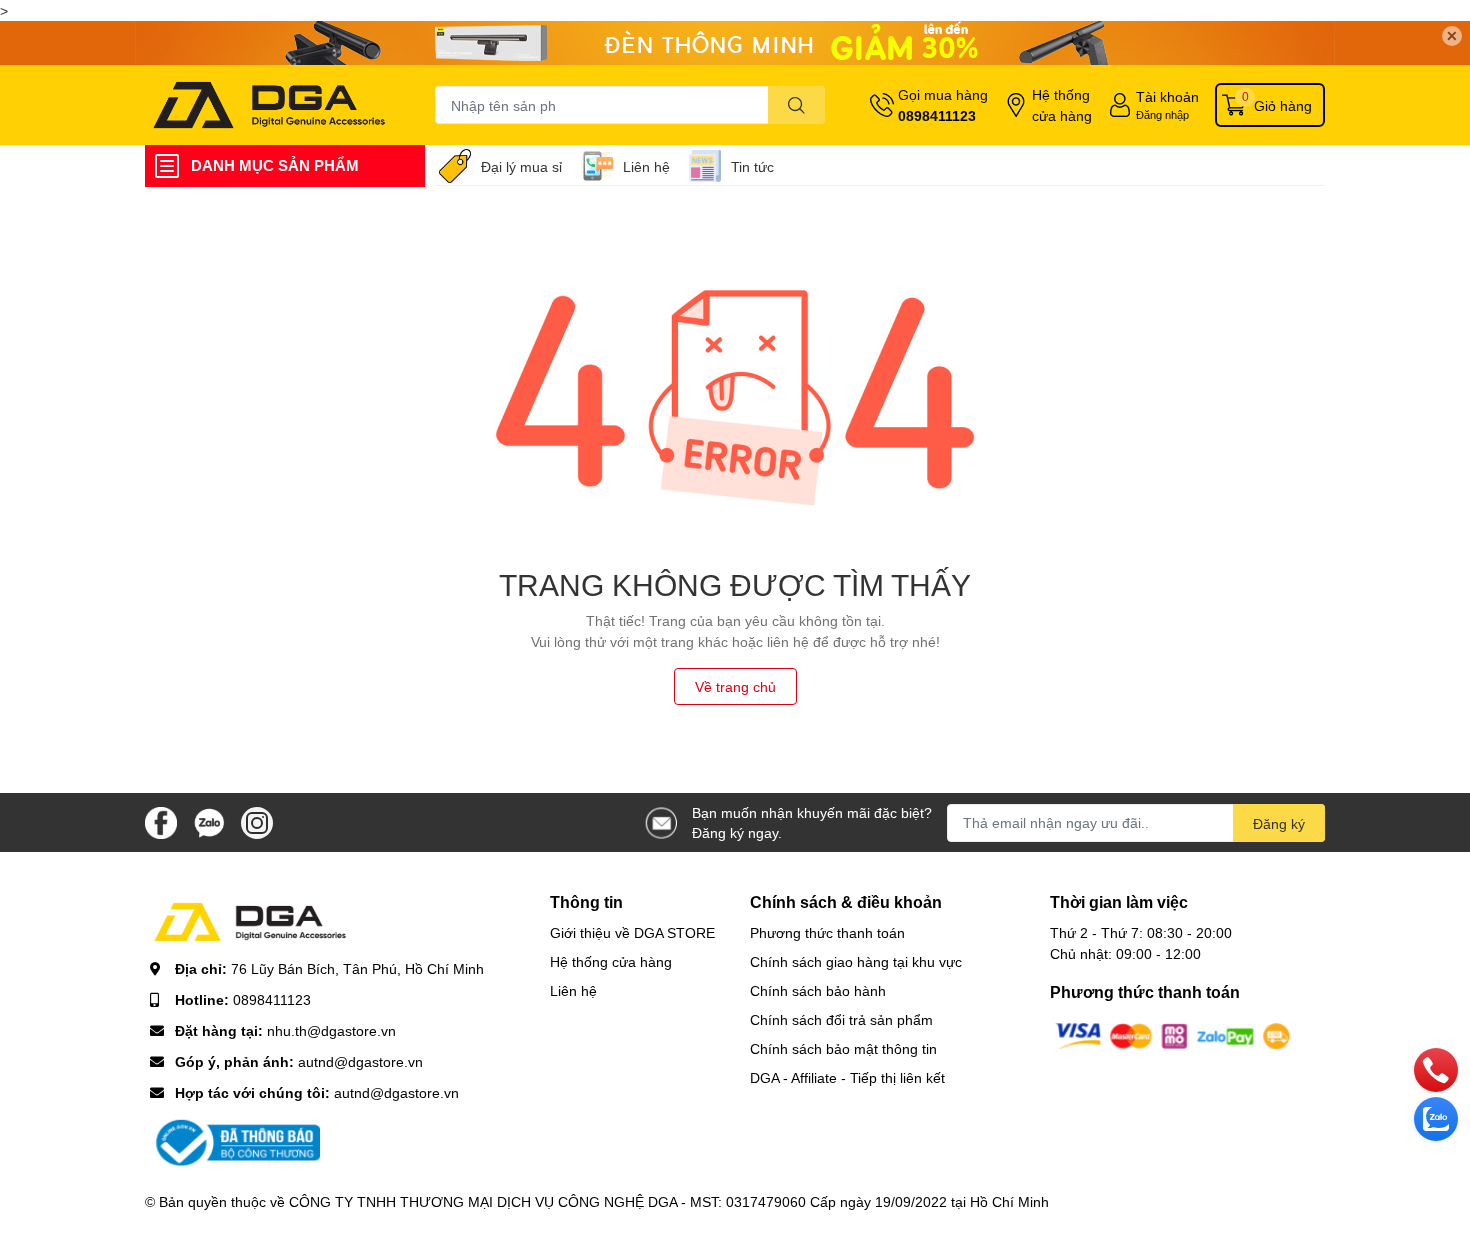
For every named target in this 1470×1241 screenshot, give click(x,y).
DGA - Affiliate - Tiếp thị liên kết (847, 1077)
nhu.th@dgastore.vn (331, 1030)
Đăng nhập (1162, 114)
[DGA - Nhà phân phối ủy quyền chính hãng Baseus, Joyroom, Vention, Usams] (269, 105)
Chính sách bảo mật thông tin (843, 1048)
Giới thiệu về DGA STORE (632, 932)
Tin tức (752, 166)
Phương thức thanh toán (827, 932)
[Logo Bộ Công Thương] (235, 1141)
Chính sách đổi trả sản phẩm (841, 1019)
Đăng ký (1279, 823)
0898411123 (937, 115)
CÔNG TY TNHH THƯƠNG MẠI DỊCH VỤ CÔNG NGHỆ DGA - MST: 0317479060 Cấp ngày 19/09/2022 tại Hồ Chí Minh (669, 1201)
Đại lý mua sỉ (521, 166)
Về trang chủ (735, 686)
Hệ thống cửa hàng (1062, 105)
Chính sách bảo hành (818, 990)
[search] (796, 105)
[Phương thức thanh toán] (1173, 1034)
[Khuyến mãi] (735, 43)
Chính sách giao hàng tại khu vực (856, 961)
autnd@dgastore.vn (360, 1061)
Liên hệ (646, 166)
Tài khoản (1167, 96)
